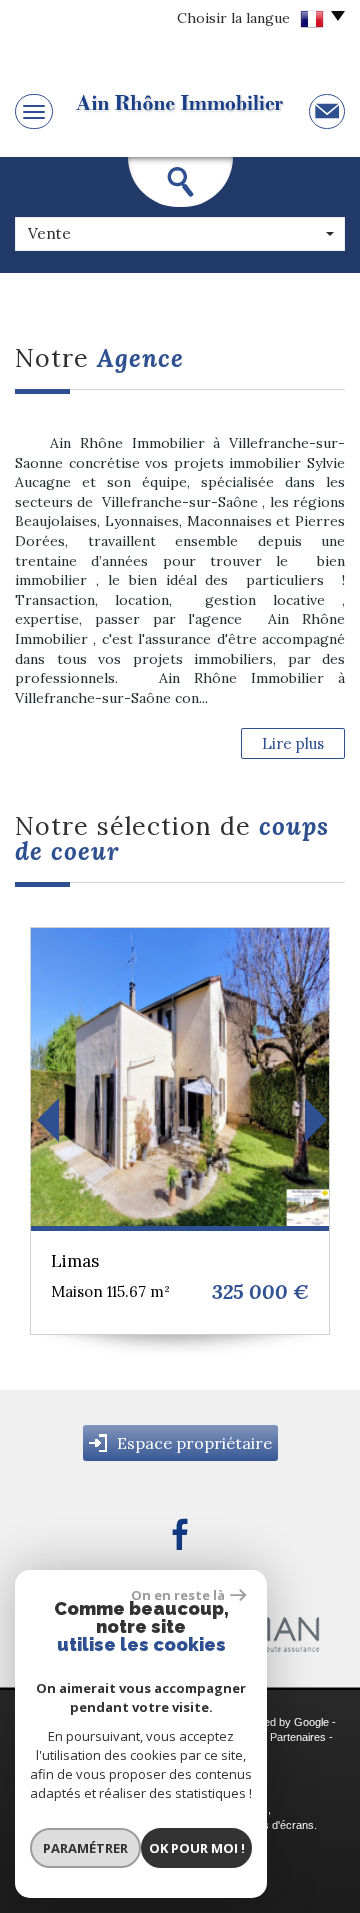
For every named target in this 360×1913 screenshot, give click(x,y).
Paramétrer (85, 1848)
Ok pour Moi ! (197, 1848)
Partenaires (298, 1737)
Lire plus (293, 743)
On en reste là (178, 1595)
